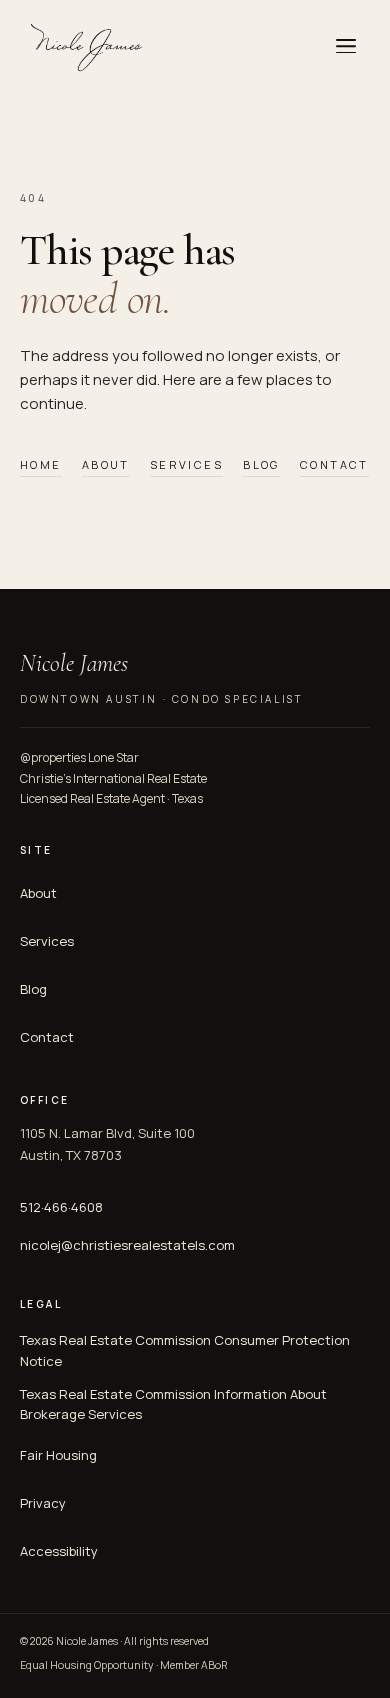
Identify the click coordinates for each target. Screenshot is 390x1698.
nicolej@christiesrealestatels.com (127, 1245)
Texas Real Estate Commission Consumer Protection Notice (185, 1350)
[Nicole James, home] (84, 46)
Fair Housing (58, 1455)
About (106, 464)
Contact (334, 464)
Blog (261, 464)
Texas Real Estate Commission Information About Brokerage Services (173, 1404)
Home (41, 464)
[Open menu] (346, 46)
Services (186, 464)
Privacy (43, 1503)
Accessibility (59, 1551)
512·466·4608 (61, 1207)
